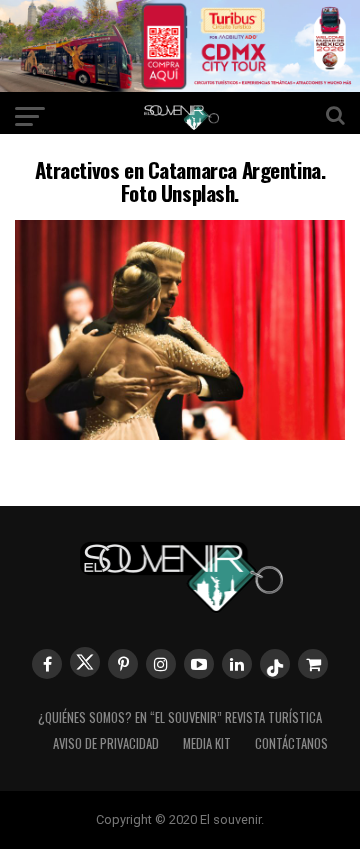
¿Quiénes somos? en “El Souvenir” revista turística (180, 717)
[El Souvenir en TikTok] (275, 664)
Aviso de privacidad (106, 743)
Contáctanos (291, 743)
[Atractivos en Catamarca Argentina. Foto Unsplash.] (180, 433)
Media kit (207, 743)
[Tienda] (313, 664)
